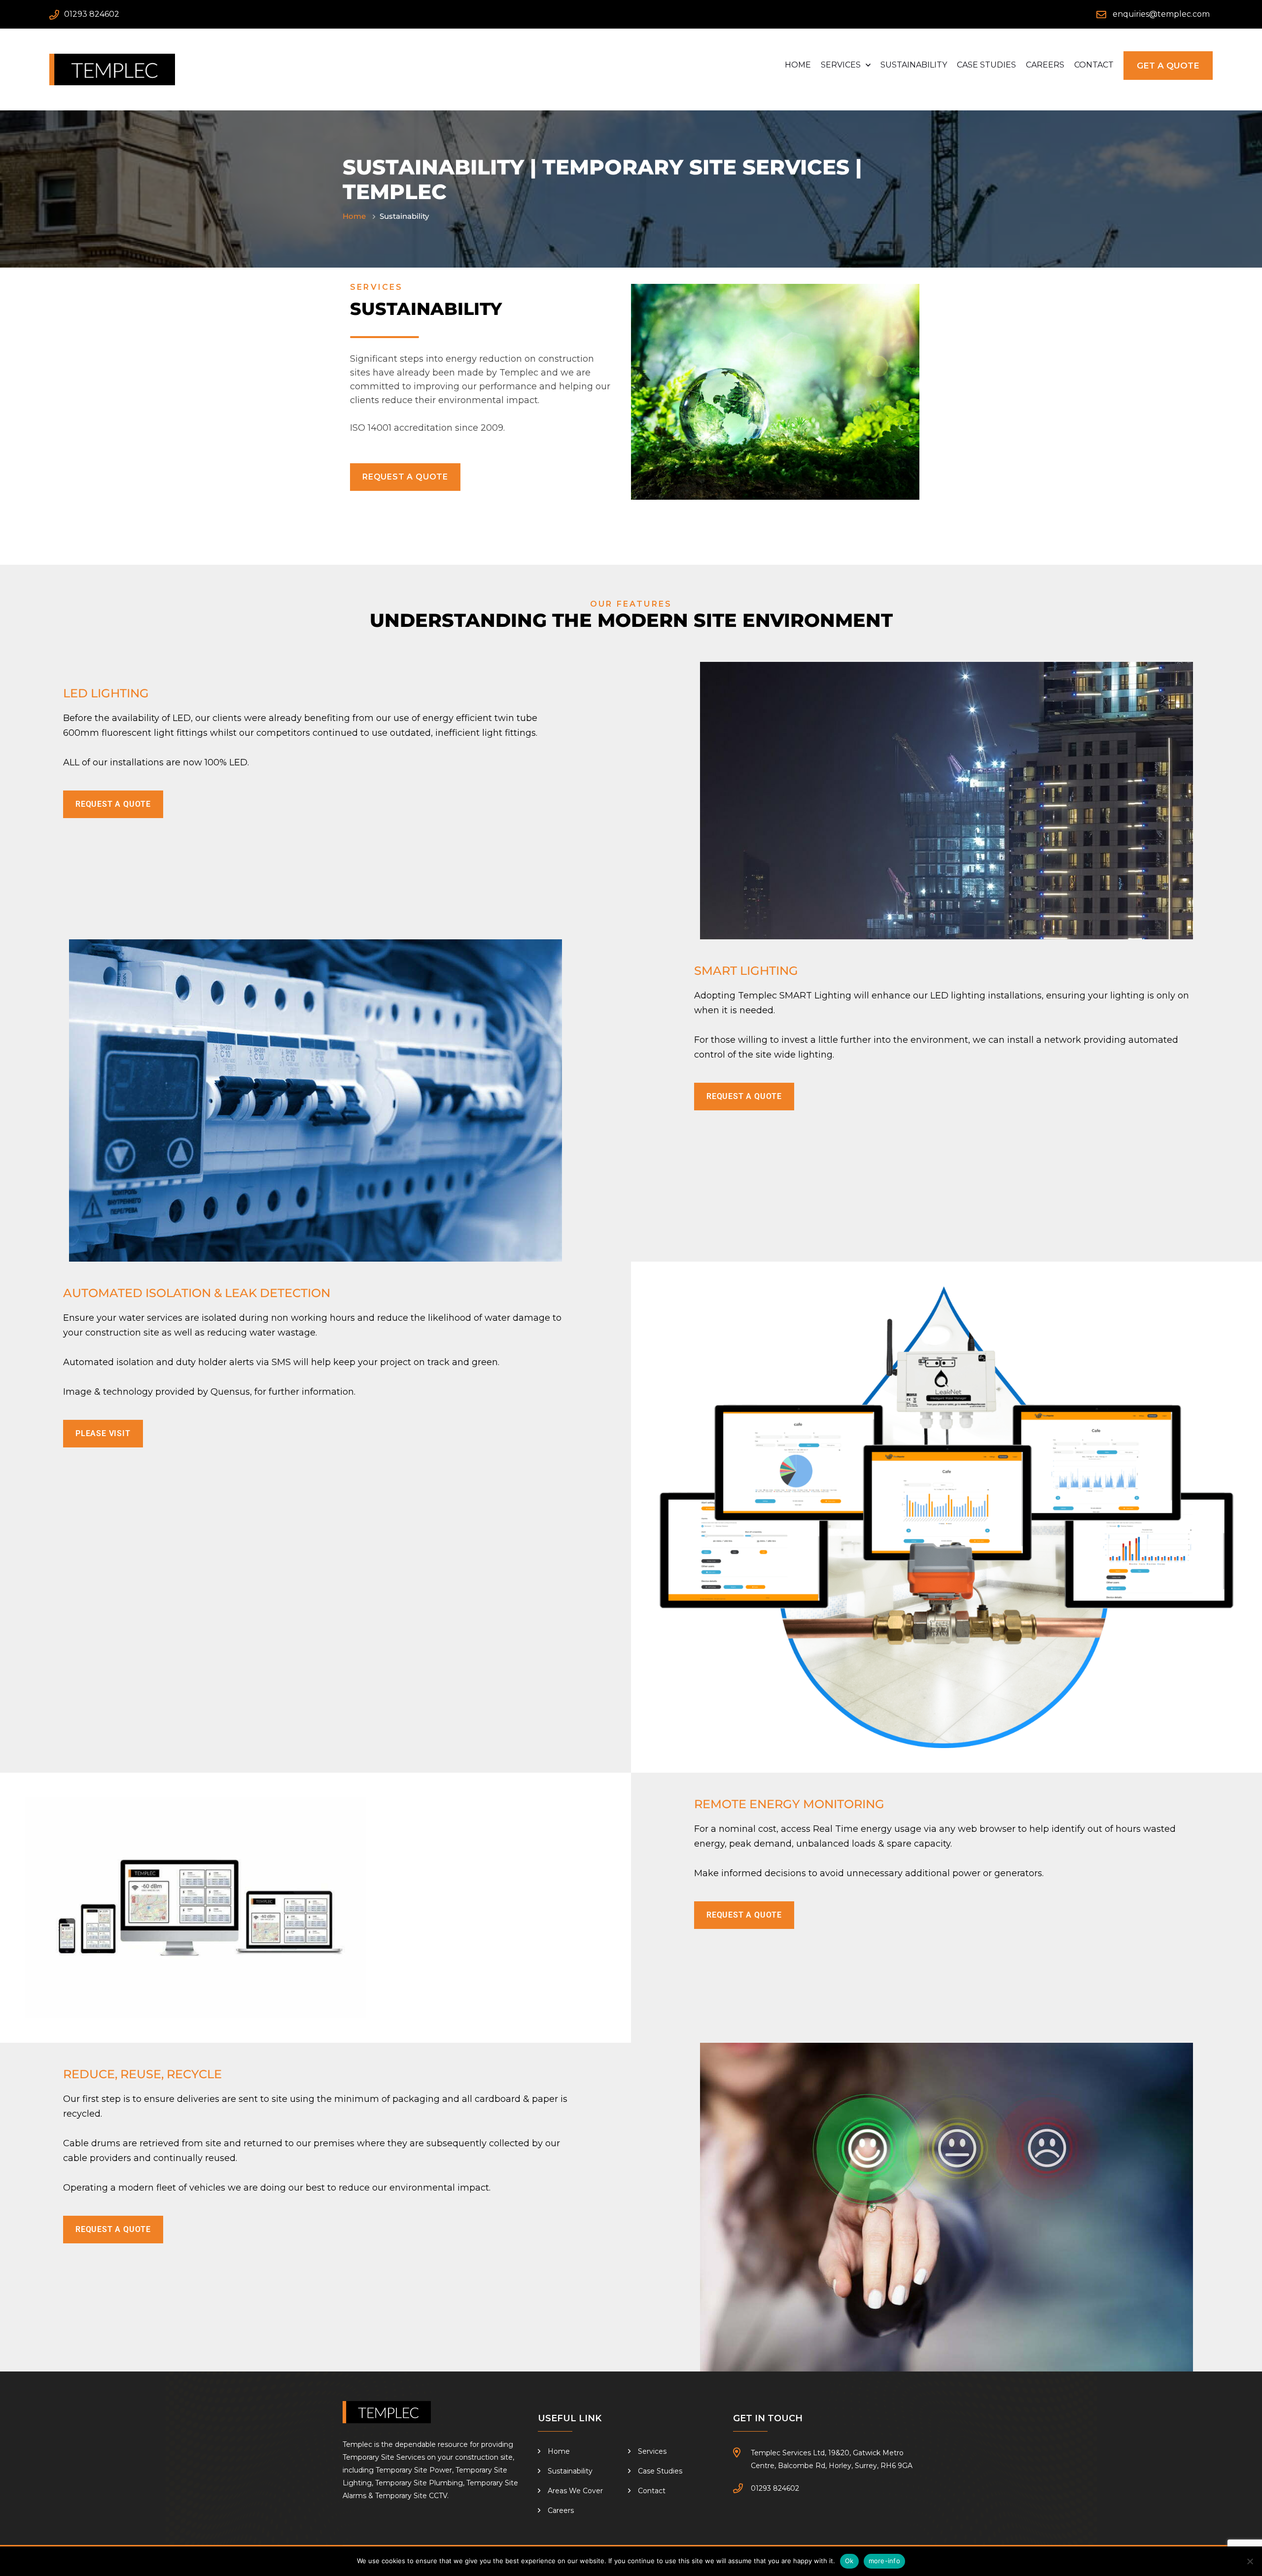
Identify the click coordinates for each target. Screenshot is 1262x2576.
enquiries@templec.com (1161, 14)
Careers (1045, 65)
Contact (1094, 65)
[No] (1250, 2561)
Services (841, 65)
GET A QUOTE (1168, 66)
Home (798, 65)
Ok (849, 2561)
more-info (884, 2561)
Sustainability (914, 65)
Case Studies (986, 65)
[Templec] (112, 69)
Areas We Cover (575, 2491)
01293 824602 (92, 14)
